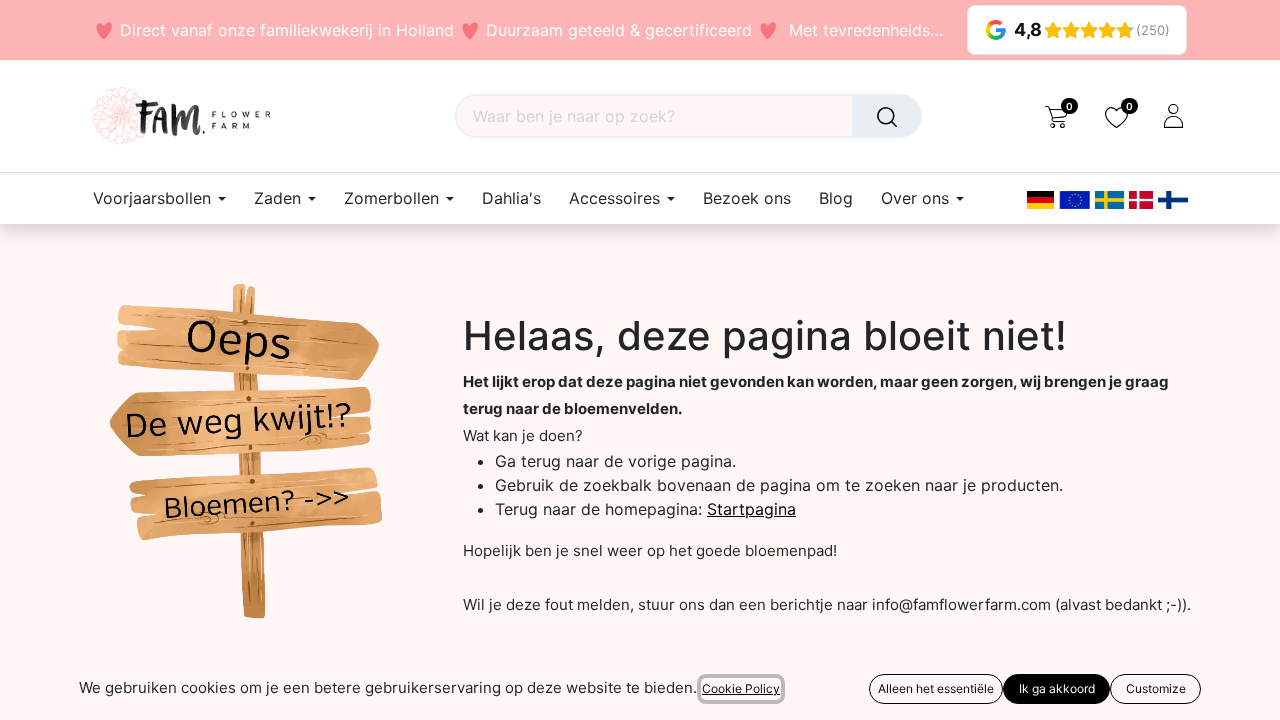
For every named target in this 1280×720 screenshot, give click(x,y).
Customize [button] (1156, 688)
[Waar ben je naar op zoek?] (887, 116)
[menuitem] (511, 198)
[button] (28, 690)
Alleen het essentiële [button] (936, 688)
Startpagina (751, 509)
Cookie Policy (741, 688)
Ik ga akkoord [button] (1057, 688)
